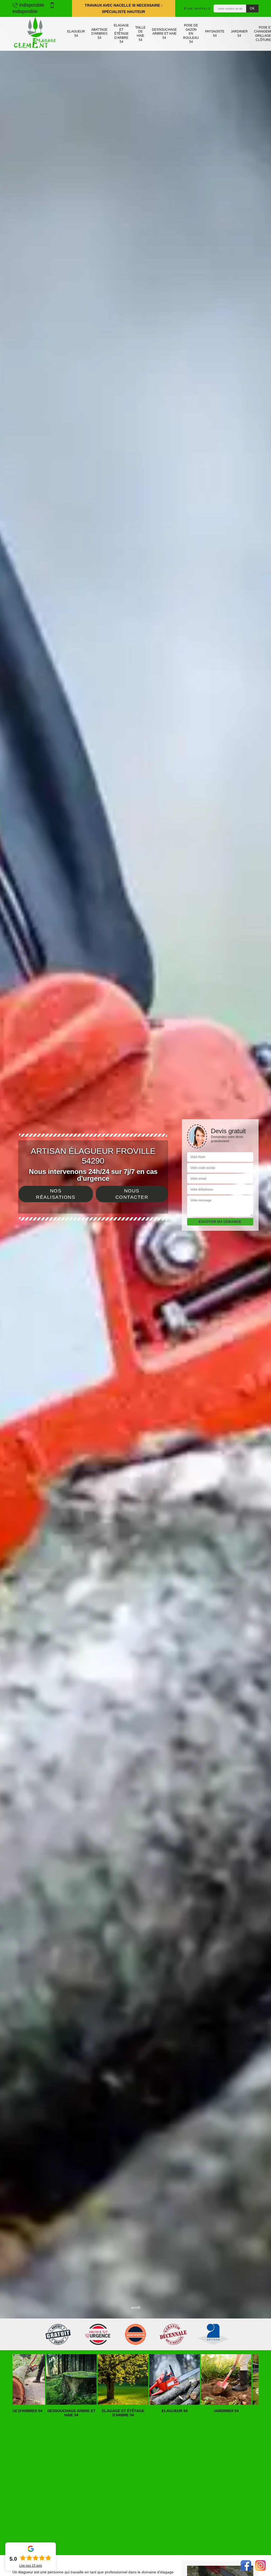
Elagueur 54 (76, 34)
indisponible (31, 5)
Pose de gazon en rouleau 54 (191, 34)
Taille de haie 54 (140, 34)
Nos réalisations (56, 1194)
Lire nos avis (31, 2566)
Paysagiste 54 (215, 34)
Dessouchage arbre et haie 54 (164, 34)
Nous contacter (132, 1194)
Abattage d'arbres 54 (99, 34)
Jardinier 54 (239, 34)
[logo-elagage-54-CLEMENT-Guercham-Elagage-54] (35, 34)
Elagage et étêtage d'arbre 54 (121, 34)
